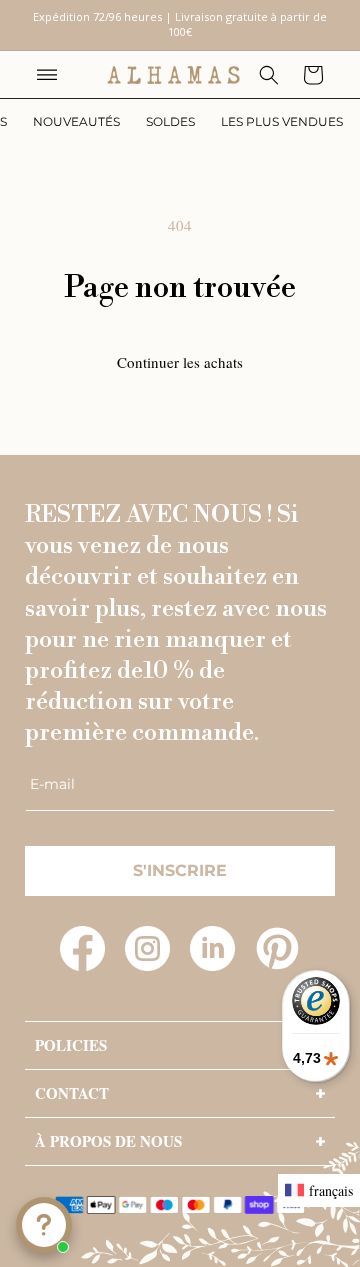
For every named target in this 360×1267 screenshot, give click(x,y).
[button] (47, 75)
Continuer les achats (180, 362)
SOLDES (170, 121)
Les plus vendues (282, 121)
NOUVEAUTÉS (76, 121)
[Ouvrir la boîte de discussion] (44, 1225)
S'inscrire (180, 870)
